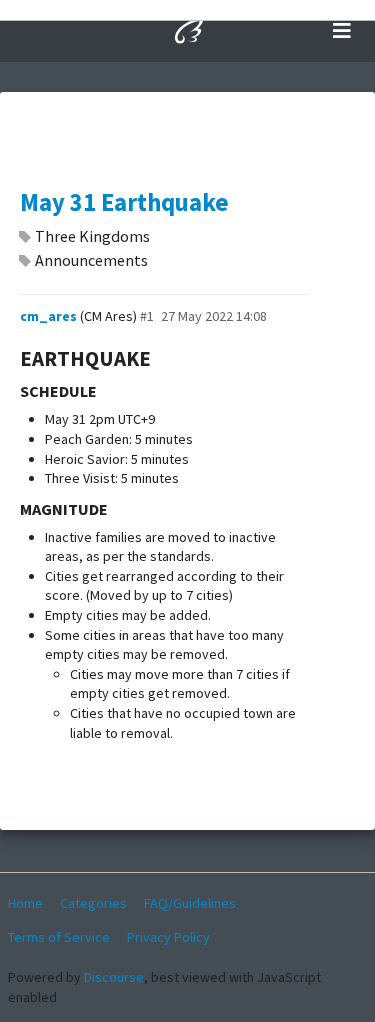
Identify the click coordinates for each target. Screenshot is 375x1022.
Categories (93, 903)
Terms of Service (59, 937)
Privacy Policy (168, 937)
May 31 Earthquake (124, 202)
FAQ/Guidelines (190, 903)
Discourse (114, 977)
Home (25, 903)
